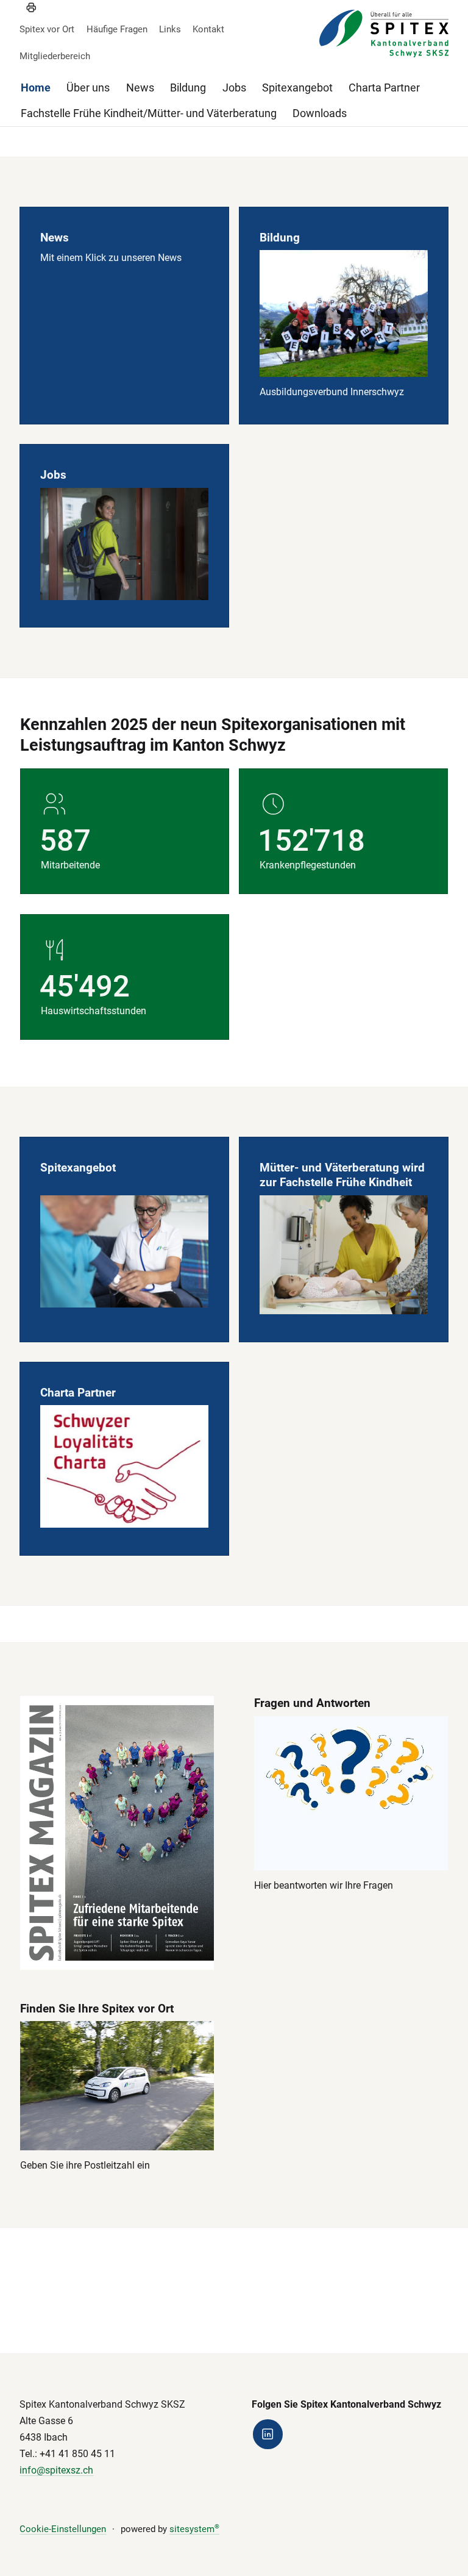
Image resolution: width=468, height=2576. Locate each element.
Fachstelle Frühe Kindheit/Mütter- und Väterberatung (149, 113)
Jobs (234, 88)
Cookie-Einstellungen (63, 2529)
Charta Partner (384, 88)
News (140, 88)
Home (36, 88)
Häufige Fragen (117, 29)
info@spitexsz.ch (56, 2470)
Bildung (188, 88)
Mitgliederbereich (55, 56)
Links (170, 29)
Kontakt (208, 29)
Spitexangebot (297, 88)
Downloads (320, 113)
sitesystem (194, 2529)
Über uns (88, 88)
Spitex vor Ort (47, 29)
